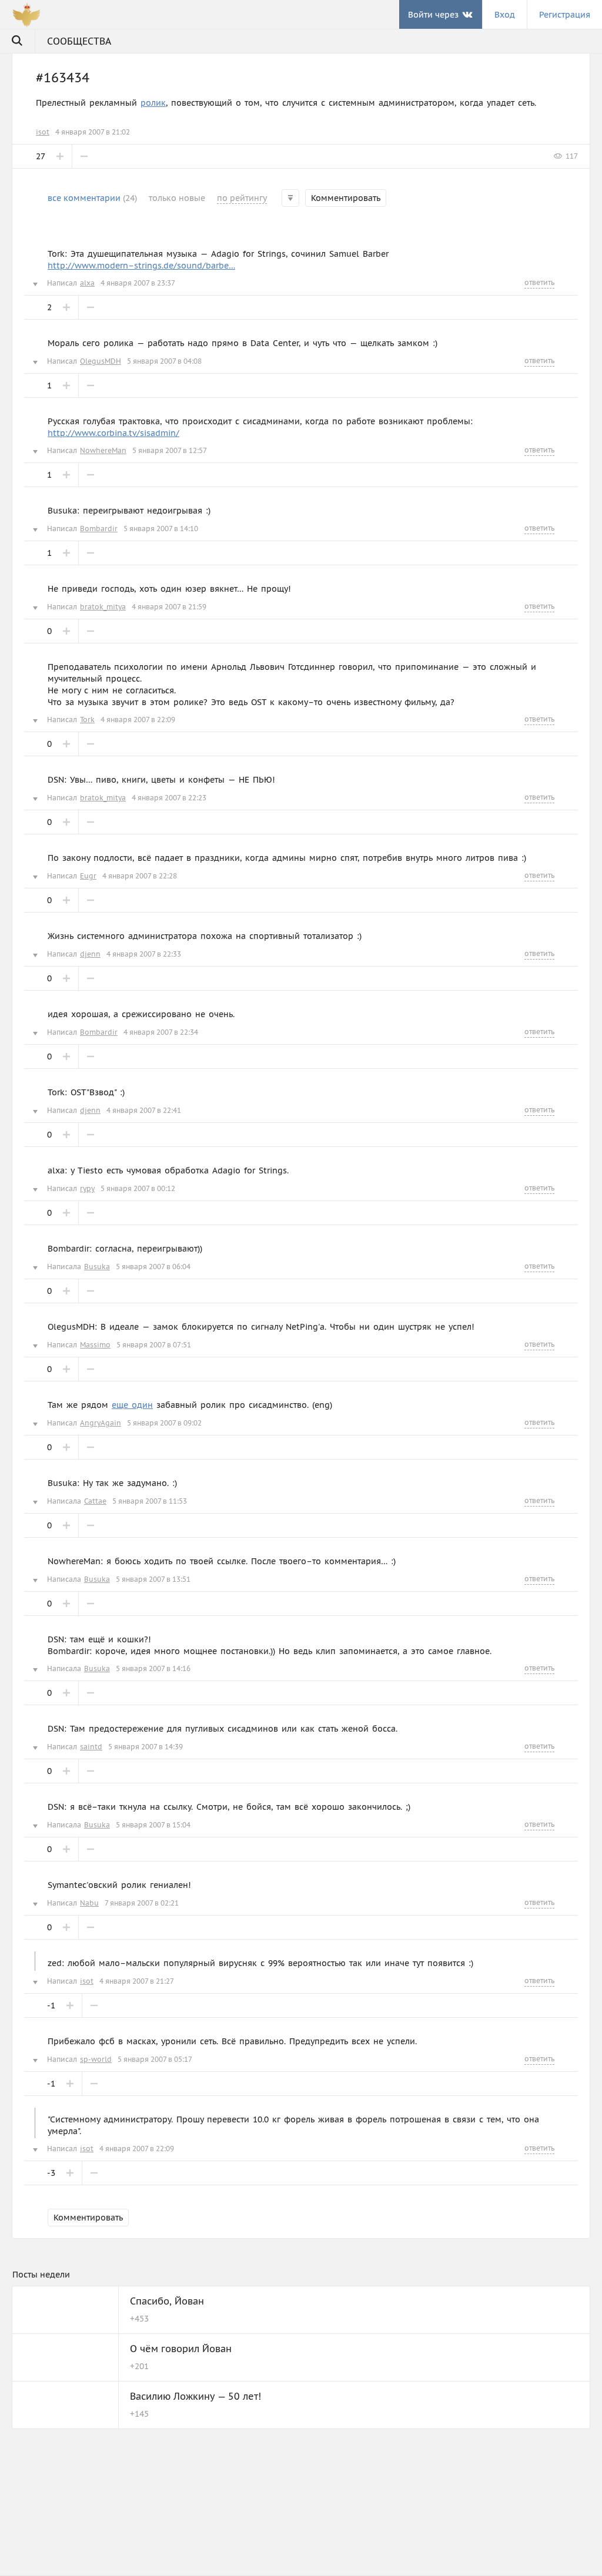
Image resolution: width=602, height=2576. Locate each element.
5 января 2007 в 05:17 (155, 2059)
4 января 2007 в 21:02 (93, 132)
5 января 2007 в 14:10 (161, 529)
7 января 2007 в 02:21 (142, 1903)
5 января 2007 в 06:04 (153, 1267)
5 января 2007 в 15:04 (153, 1825)
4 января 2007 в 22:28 (140, 876)
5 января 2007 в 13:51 (153, 1579)
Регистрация (565, 15)
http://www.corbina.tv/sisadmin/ (113, 433)
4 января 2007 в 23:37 (138, 283)
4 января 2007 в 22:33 (144, 954)
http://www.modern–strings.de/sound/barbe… (141, 266)
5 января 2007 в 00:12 (138, 1188)
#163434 (63, 78)
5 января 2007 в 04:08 (164, 361)
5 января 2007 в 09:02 (164, 1423)
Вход (505, 15)
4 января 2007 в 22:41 (144, 1110)
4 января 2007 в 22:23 (169, 798)
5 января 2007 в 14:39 (146, 1747)
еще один (132, 1405)
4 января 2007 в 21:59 (169, 607)
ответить (539, 282)
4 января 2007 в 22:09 (138, 720)
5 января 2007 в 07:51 (154, 1345)
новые (177, 198)
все (92, 198)
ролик (153, 103)
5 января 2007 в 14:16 (153, 1668)
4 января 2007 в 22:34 (161, 1032)
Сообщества (79, 41)
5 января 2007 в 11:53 (150, 1501)
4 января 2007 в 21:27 (137, 1981)
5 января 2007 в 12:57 (170, 450)
